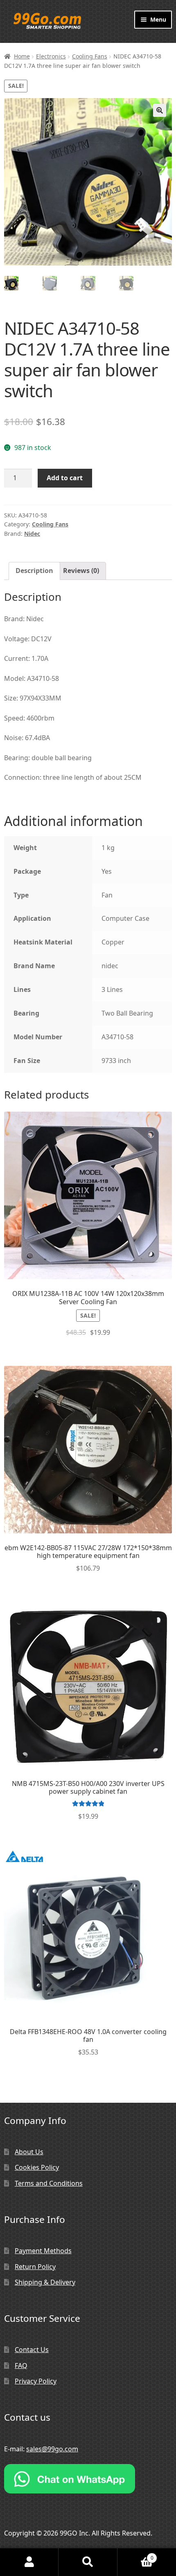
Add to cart (65, 478)
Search (88, 2562)
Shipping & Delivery (45, 2282)
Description (34, 571)
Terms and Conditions (49, 2183)
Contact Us (32, 2350)
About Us (29, 2152)
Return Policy (35, 2267)
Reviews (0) (81, 571)
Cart (135, 2555)
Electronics (51, 56)
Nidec (32, 534)
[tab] (34, 571)
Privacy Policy (36, 2381)
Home (22, 56)
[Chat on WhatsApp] (88, 2479)
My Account (29, 2562)
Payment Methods (43, 2251)
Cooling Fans (90, 56)
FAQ (21, 2366)
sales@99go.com (52, 2449)
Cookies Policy (37, 2167)
